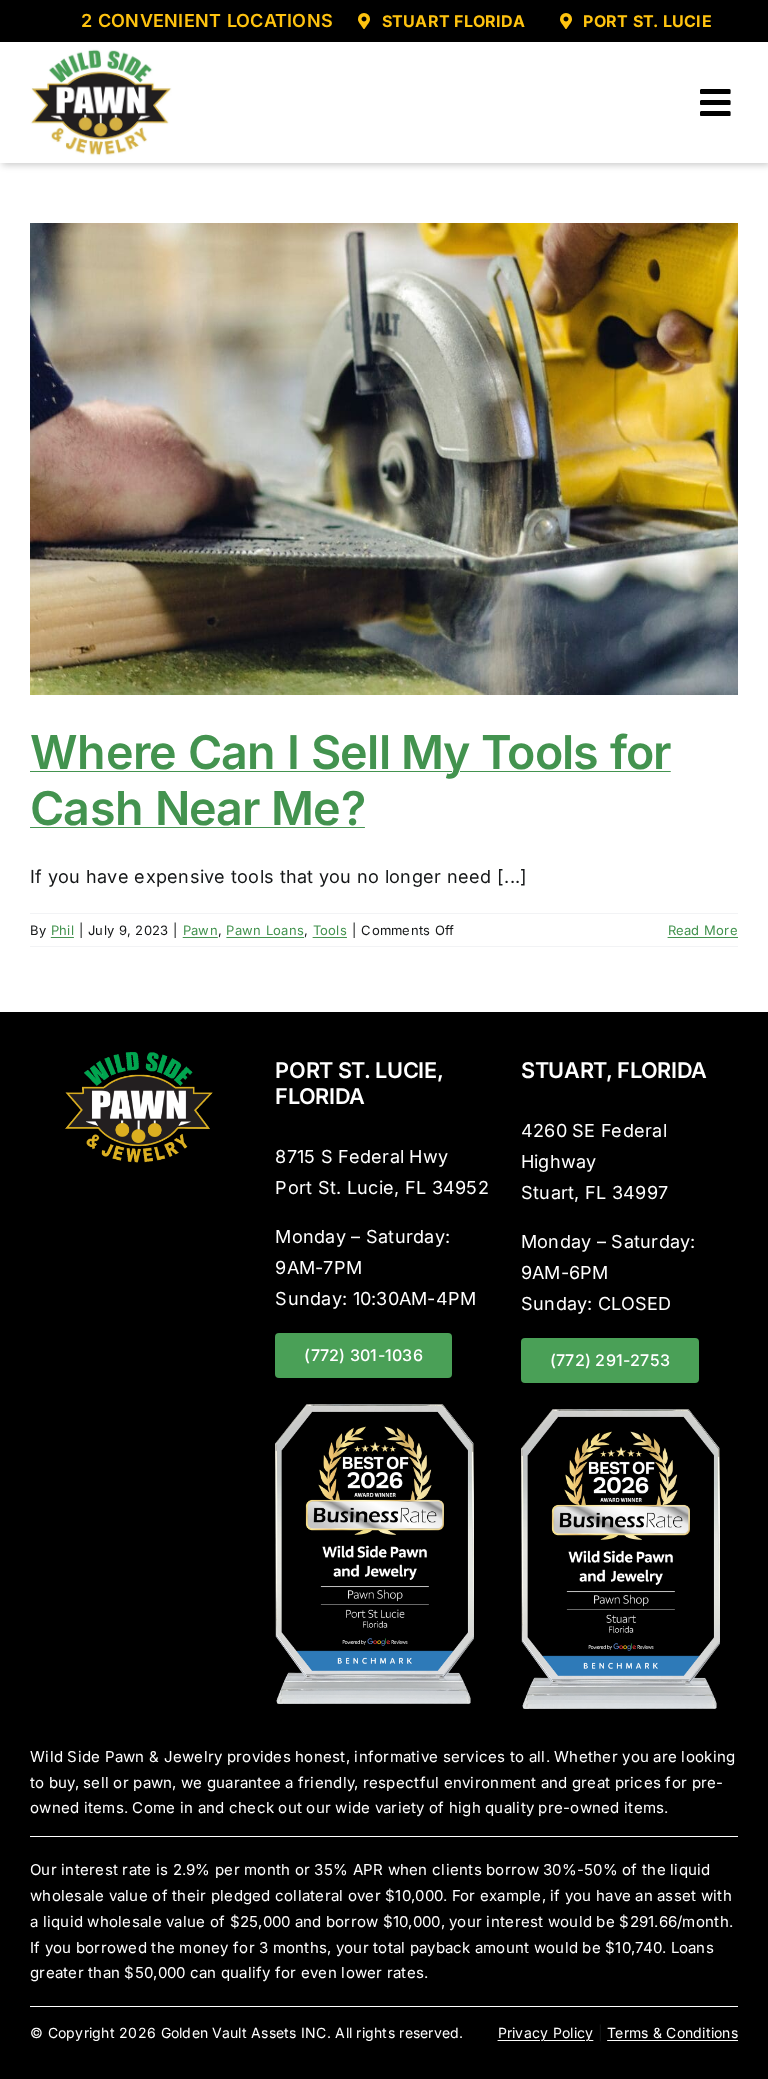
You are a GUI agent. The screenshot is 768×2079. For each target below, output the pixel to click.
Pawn (200, 930)
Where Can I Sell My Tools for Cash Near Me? (350, 780)
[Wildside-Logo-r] (101, 55)
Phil (62, 930)
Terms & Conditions (672, 2032)
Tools (330, 930)
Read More (703, 930)
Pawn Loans (265, 930)
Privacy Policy (546, 2032)
